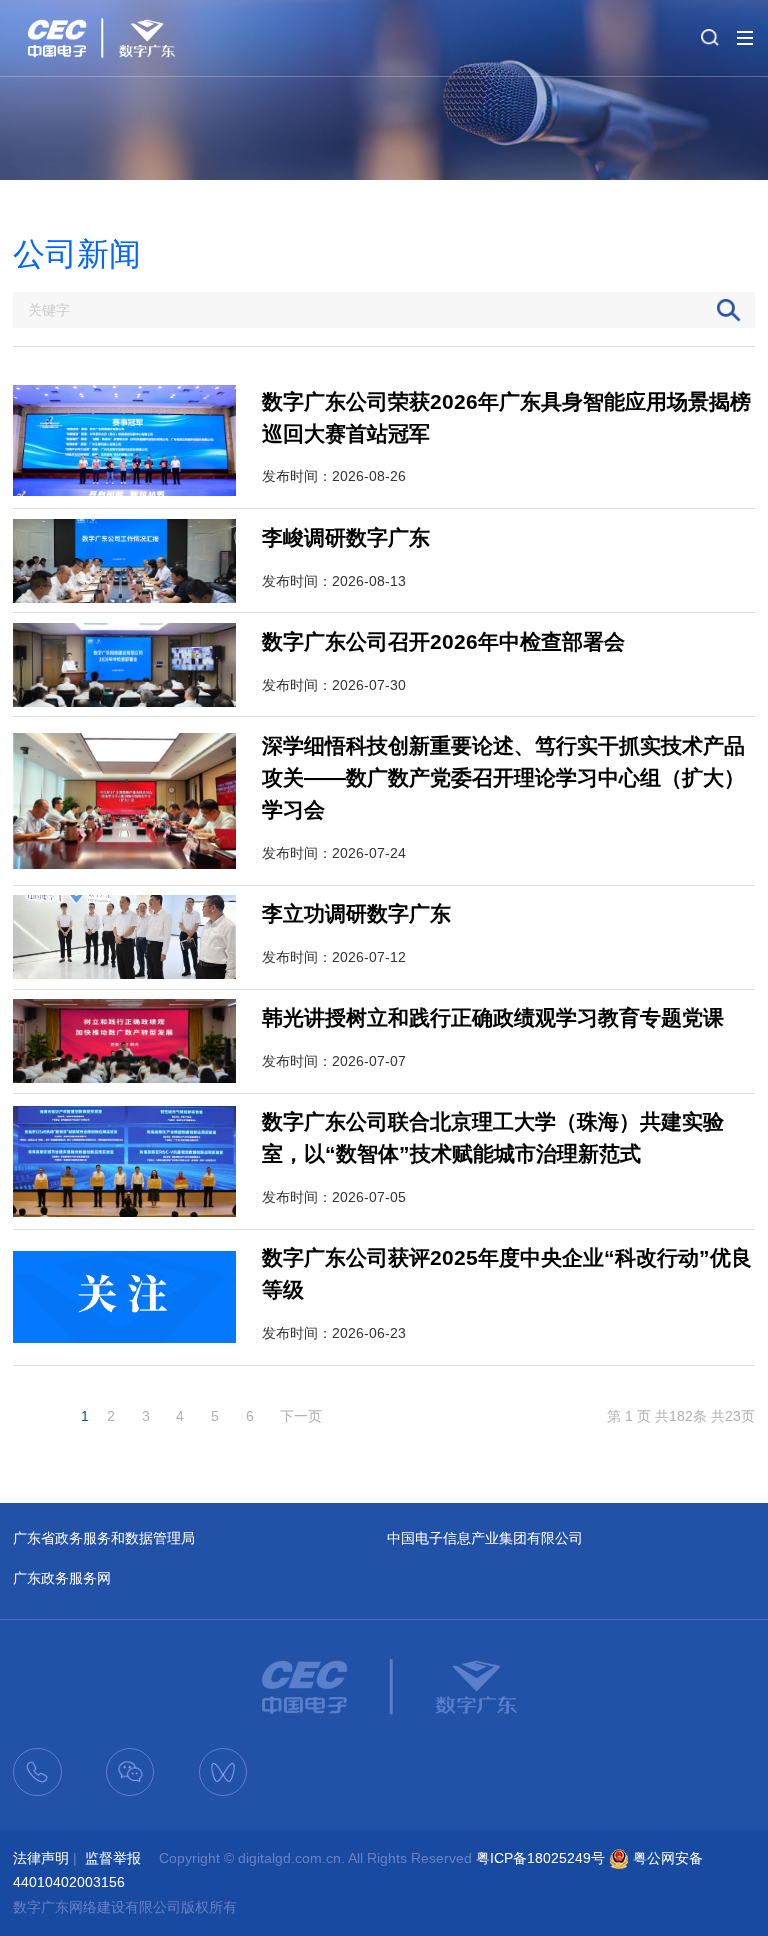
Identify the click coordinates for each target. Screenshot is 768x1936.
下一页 (301, 1416)
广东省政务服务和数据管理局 (104, 1538)
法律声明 (41, 1858)
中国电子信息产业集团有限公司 (485, 1538)
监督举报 (113, 1858)
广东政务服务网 (62, 1578)
